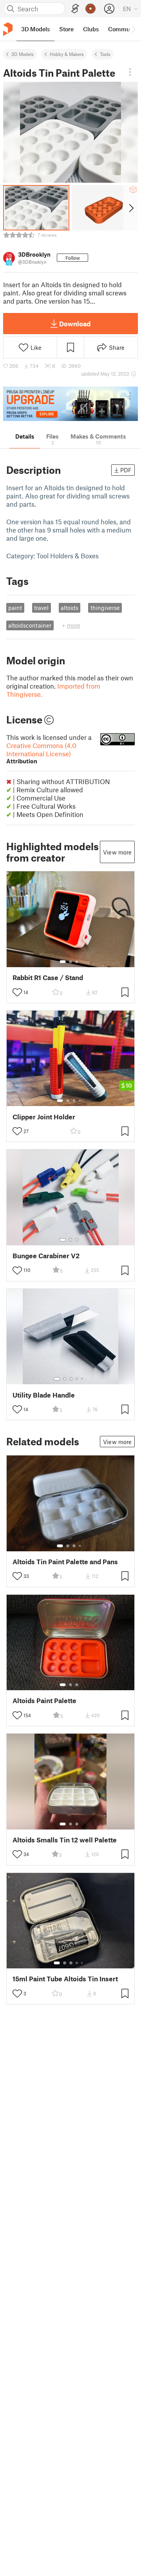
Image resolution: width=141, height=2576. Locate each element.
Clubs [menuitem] (91, 29)
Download (75, 324)
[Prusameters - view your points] (90, 9)
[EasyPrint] (75, 9)
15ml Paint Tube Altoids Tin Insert (65, 1979)
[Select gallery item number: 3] (77, 962)
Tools (105, 54)
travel (41, 608)
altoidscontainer (30, 625)
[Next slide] (131, 208)
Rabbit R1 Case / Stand (48, 978)
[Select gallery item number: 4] (80, 1101)
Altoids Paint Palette (44, 1701)
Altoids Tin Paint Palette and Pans (65, 1562)
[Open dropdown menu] (130, 72)
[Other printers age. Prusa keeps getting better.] (70, 404)
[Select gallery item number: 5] (83, 1379)
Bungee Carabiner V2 (46, 1256)
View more (117, 852)
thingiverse (105, 608)
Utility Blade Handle (44, 1395)
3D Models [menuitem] (35, 29)
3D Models (23, 54)
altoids (70, 608)
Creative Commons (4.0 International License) (41, 753)
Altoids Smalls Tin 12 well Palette (65, 1840)
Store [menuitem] (66, 29)
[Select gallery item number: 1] (63, 962)
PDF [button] (126, 470)
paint (15, 608)
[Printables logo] (8, 29)
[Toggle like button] (17, 992)
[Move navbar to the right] (133, 29)
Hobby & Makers (67, 54)
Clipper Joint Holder (44, 1117)
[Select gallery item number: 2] (70, 962)
